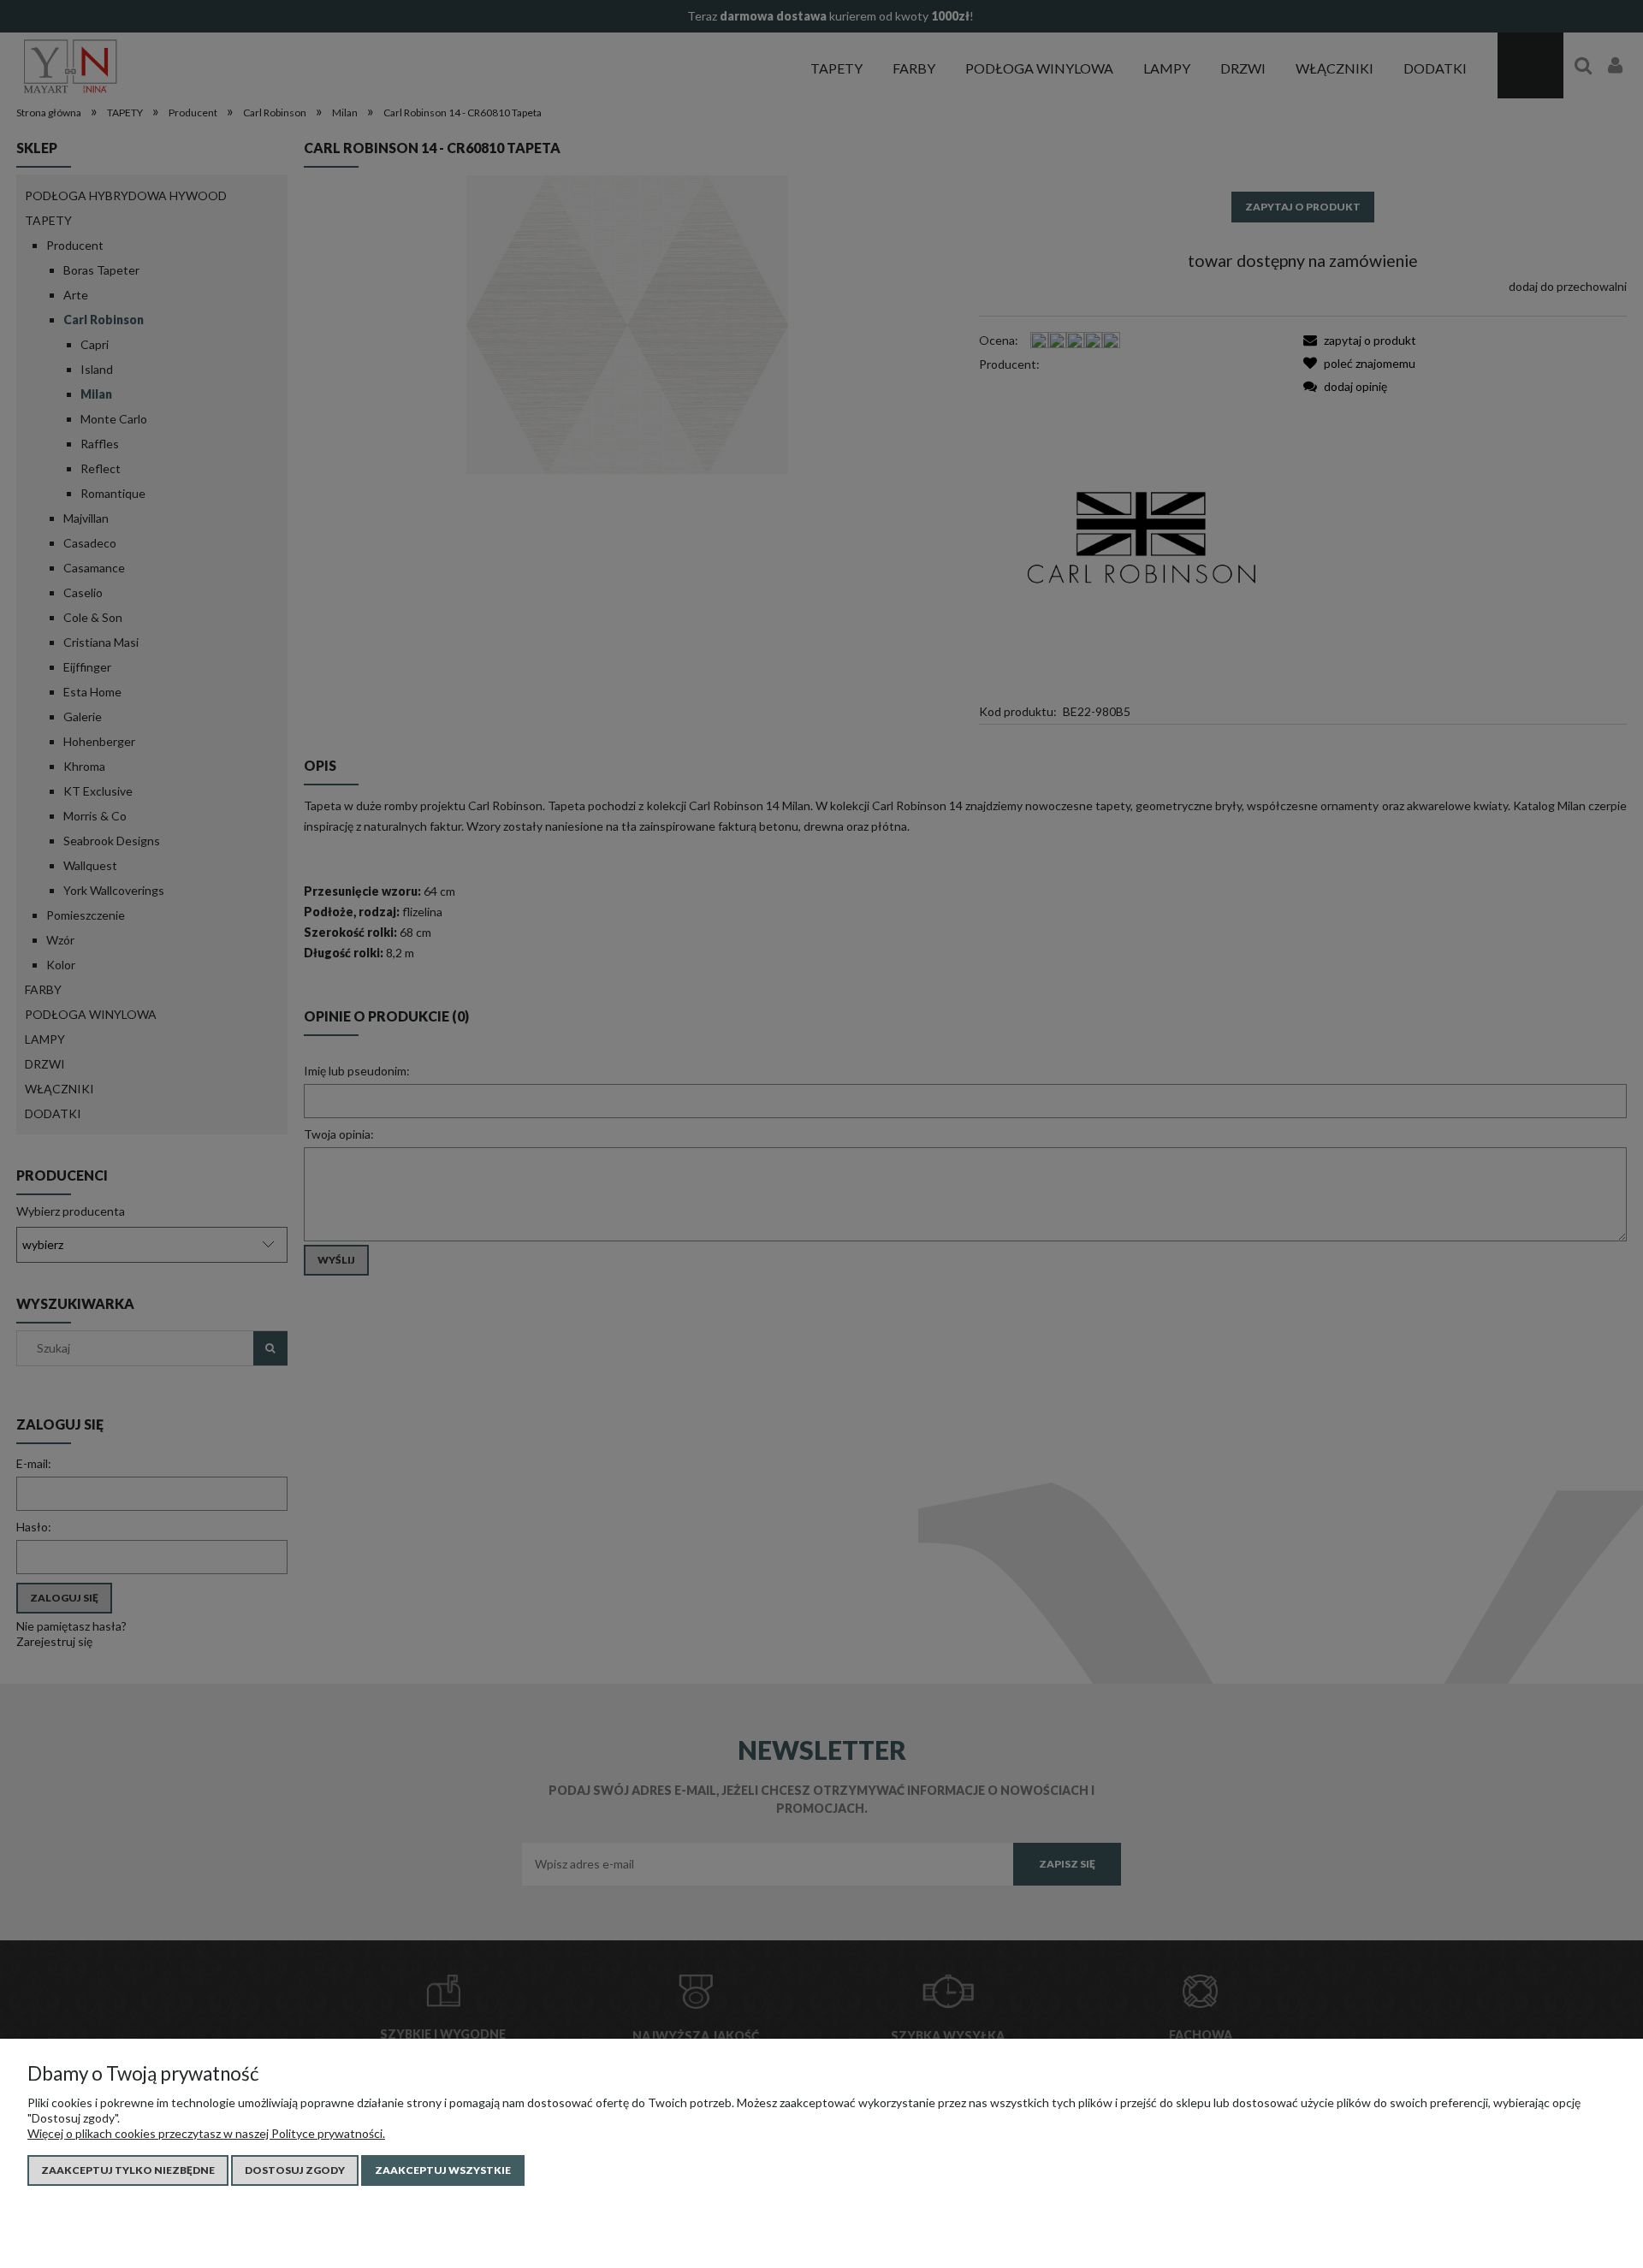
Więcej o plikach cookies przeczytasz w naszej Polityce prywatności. (206, 2133)
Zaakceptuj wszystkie (443, 2170)
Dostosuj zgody (295, 2170)
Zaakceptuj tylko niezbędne (128, 2170)
